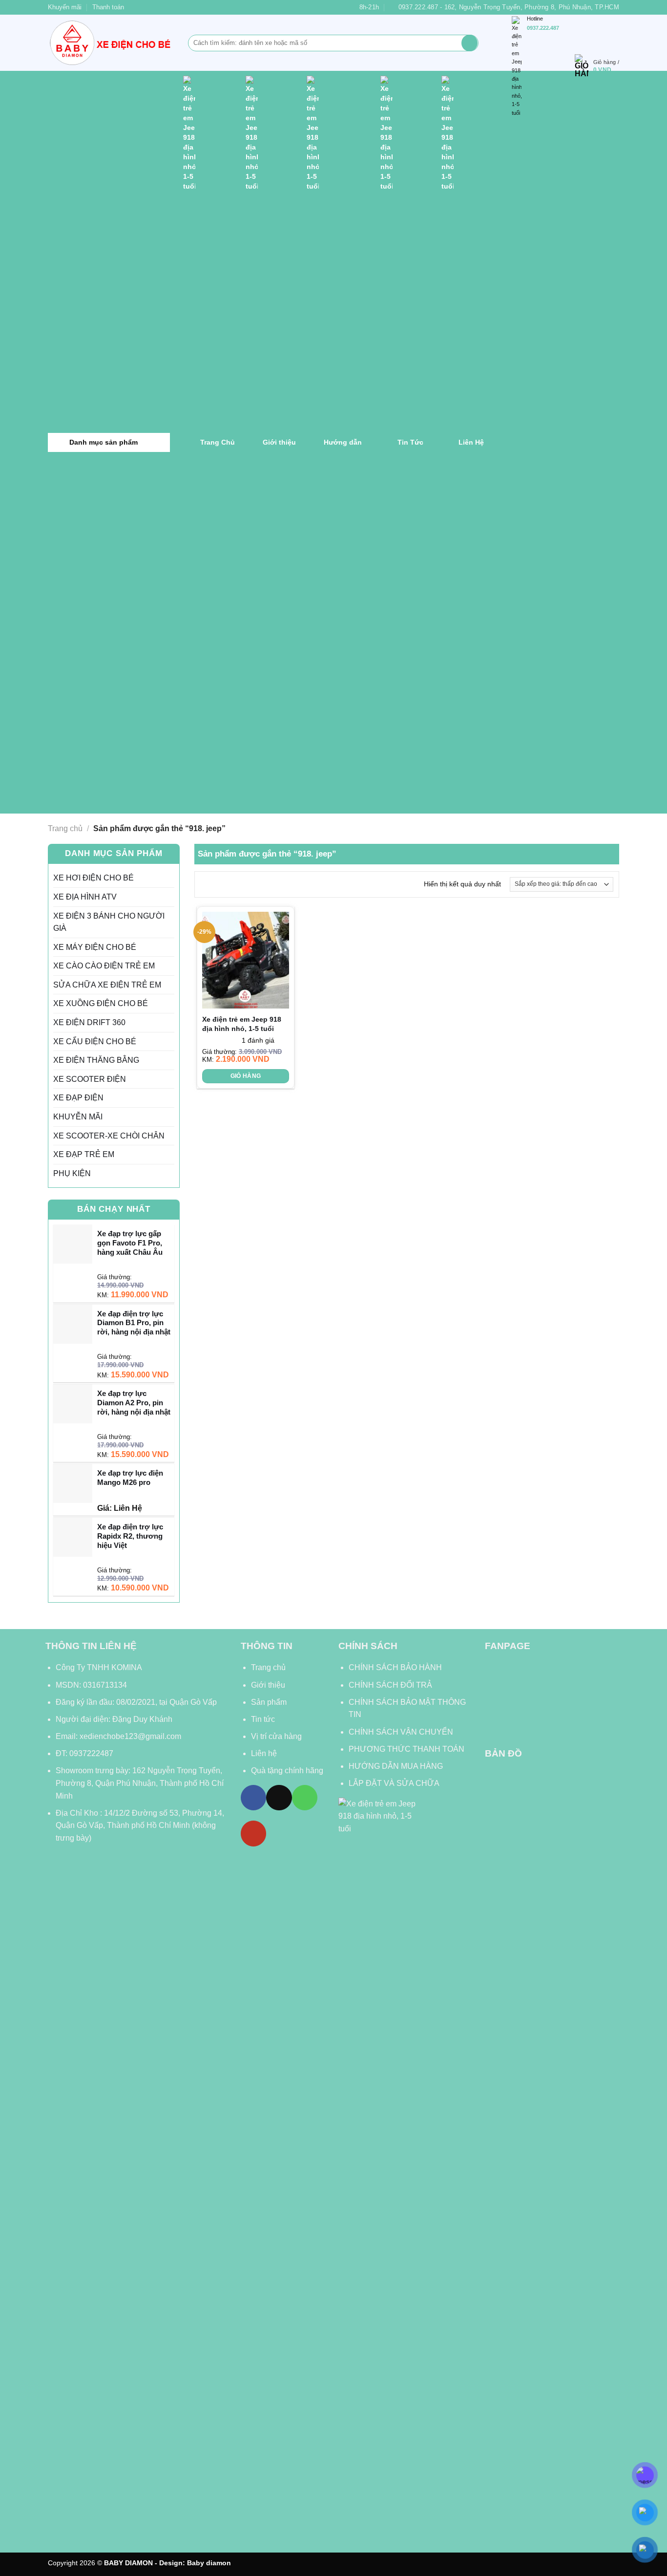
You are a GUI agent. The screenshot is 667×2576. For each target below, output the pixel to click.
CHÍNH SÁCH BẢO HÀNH (396, 1667)
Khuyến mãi (65, 7)
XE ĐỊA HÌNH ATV (85, 897)
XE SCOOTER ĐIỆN (90, 1079)
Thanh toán (108, 7)
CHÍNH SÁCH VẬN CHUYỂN (401, 1732)
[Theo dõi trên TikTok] (279, 1798)
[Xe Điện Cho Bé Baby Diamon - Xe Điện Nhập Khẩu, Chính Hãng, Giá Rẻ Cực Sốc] (111, 43)
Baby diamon (209, 2563)
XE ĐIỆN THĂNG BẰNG (96, 1060)
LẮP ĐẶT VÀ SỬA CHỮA (394, 1783)
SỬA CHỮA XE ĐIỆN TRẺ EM (107, 985)
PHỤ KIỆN (72, 1173)
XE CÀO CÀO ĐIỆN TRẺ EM (104, 966)
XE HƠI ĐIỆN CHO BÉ (94, 878)
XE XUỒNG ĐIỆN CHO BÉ (101, 1003)
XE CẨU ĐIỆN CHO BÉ (95, 1041)
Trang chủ (65, 828)
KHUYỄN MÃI (78, 1117)
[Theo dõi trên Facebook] (253, 1798)
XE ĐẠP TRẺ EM (84, 1154)
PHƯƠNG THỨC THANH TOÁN (406, 1749)
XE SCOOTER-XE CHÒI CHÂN (109, 1136)
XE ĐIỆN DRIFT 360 (89, 1022)
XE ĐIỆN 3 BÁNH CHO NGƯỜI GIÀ (109, 922)
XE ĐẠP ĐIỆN (78, 1098)
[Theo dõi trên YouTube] (253, 1833)
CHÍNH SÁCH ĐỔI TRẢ (390, 1685)
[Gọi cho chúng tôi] (305, 1798)
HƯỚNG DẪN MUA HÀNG (396, 1766)
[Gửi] (469, 43)
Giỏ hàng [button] (246, 1076)
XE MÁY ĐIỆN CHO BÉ (95, 947)
